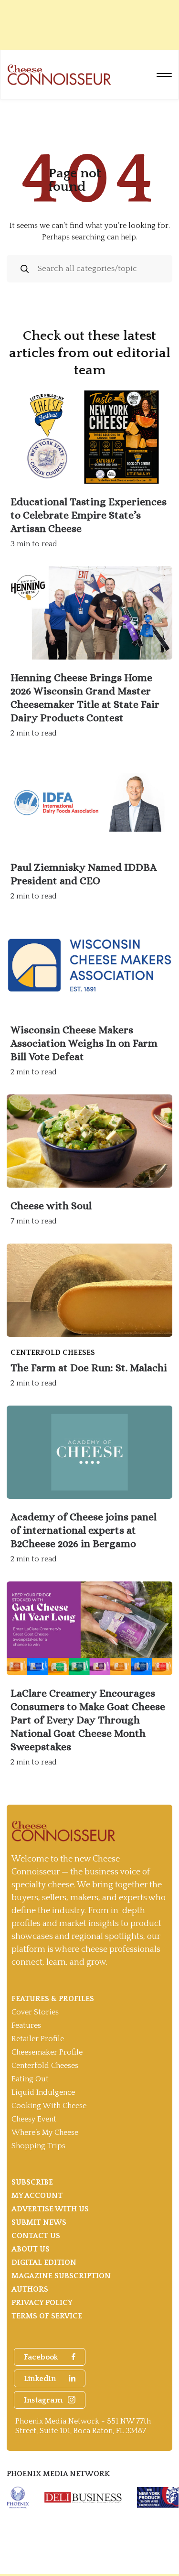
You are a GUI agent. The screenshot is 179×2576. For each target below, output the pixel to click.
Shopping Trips (38, 2146)
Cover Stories (35, 2012)
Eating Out (30, 2079)
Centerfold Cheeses (45, 2066)
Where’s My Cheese (45, 2132)
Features (26, 2025)
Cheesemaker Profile (47, 2052)
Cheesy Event (34, 2119)
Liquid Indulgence (43, 2092)
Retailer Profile (38, 2039)
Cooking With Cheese (49, 2106)
